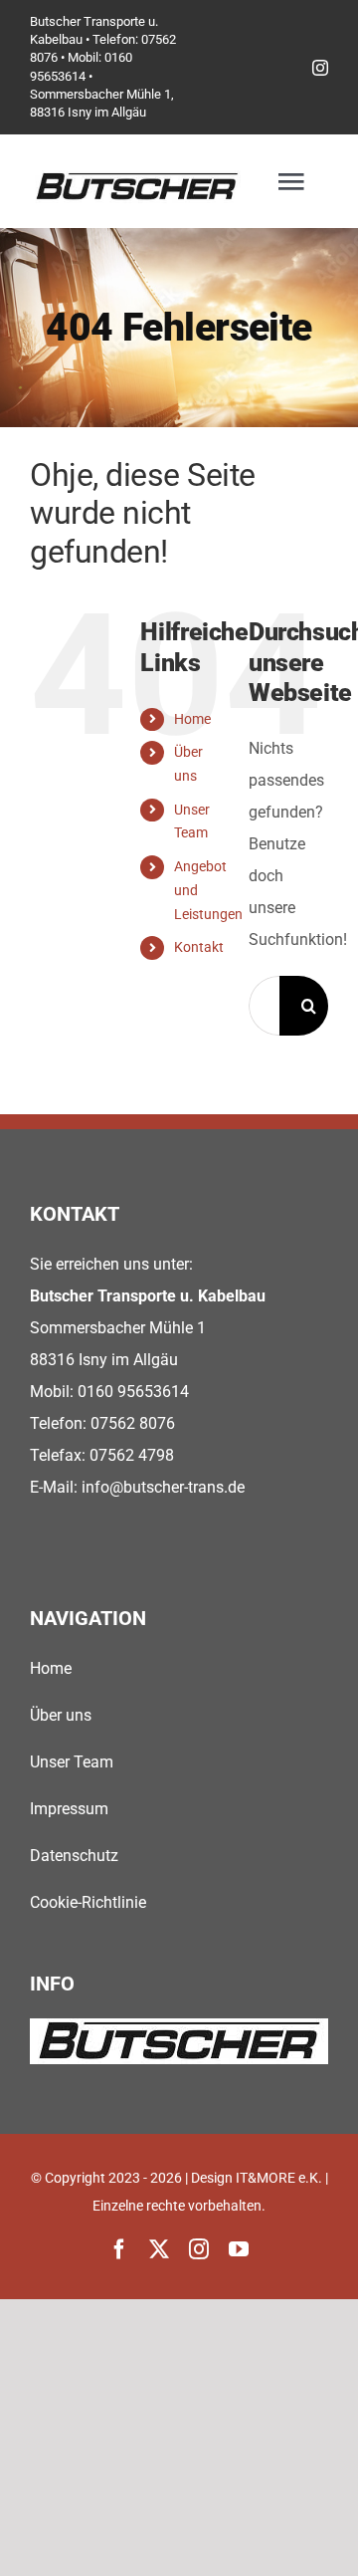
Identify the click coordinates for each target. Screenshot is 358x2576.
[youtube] (239, 2249)
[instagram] (320, 68)
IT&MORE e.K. (279, 2178)
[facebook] (119, 2249)
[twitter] (159, 2249)
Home (192, 719)
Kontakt (199, 947)
